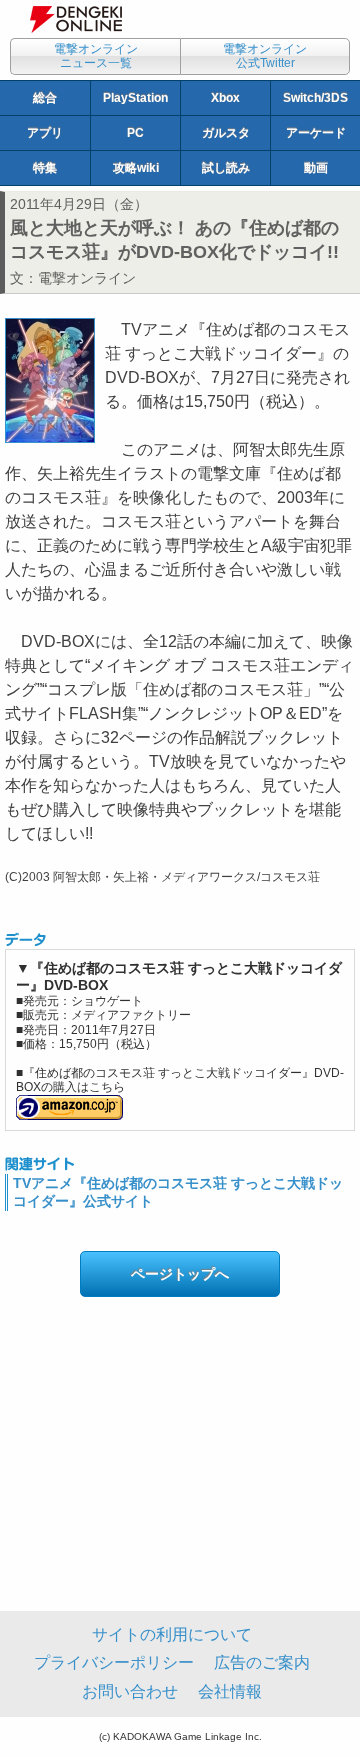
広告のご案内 (262, 1662)
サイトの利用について (172, 1634)
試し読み (226, 168)
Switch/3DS (315, 98)
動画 (316, 168)
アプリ (45, 133)
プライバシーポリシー (114, 1662)
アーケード (316, 133)
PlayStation (135, 98)
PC (135, 133)
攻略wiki (136, 168)
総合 (45, 98)
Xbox (225, 98)
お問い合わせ (130, 1691)
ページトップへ (180, 1274)
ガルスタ (226, 133)
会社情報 (230, 1691)
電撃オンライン (87, 278)
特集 (45, 168)
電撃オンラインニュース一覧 (96, 56)
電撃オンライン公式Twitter (265, 56)
